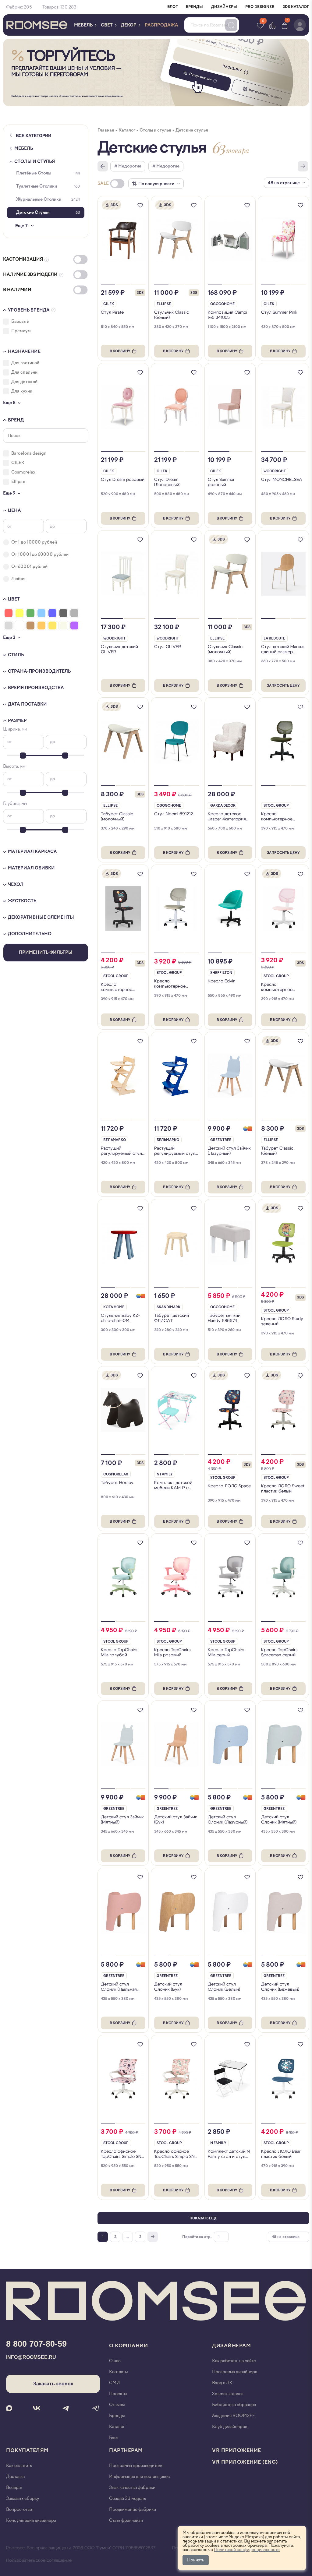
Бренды (117, 2416)
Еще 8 (9, 403)
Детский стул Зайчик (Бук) (176, 1820)
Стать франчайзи (126, 2520)
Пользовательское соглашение (39, 2560)
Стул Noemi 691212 (174, 814)
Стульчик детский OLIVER (119, 649)
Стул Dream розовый (123, 480)
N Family (165, 1474)
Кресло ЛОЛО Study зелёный (282, 1321)
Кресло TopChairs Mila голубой (119, 1652)
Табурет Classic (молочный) (117, 816)
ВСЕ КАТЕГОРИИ (34, 136)
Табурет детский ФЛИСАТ (172, 1318)
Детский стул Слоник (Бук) (168, 1987)
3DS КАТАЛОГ (296, 7)
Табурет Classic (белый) (277, 1151)
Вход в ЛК (222, 2383)
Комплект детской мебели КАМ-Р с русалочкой (173, 1485)
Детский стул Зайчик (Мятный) (122, 1820)
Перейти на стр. (197, 2237)
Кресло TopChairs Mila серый (226, 1652)
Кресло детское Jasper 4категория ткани (227, 817)
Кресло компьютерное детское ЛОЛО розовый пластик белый (279, 987)
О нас (115, 2361)
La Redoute (274, 638)
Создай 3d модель (128, 2498)
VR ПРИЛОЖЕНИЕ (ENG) (245, 2462)
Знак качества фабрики (132, 2488)
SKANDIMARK (168, 1307)
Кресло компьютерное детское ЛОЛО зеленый (277, 817)
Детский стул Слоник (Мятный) (279, 1820)
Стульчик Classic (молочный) (225, 649)
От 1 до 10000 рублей (34, 542)
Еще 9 (9, 493)
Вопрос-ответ (20, 2509)
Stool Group (276, 806)
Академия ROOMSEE (234, 2416)
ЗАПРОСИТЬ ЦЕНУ (283, 686)
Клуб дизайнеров (230, 2427)
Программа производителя (136, 2466)
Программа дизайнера (235, 2372)
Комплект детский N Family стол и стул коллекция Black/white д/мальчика (229, 2154)
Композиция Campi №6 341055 (227, 315)
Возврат (14, 2488)
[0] (285, 25)
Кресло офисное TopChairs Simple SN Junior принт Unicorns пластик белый (176, 2154)
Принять (196, 2560)
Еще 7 (21, 226)
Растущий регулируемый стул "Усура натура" (121, 1151)
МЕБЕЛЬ (84, 25)
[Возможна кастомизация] (248, 1129)
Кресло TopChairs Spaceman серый (279, 1652)
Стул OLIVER (168, 647)
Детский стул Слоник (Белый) (224, 1987)
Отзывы (117, 2405)
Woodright (275, 471)
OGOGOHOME (222, 304)
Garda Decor (223, 806)
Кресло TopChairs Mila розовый (172, 1652)
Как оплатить (19, 2466)
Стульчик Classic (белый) (172, 315)
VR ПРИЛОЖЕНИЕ (237, 2450)
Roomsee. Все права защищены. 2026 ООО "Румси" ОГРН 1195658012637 (81, 2548)
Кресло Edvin (222, 981)
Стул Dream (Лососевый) (167, 482)
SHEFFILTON (221, 973)
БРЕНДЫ (194, 7)
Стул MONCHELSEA (282, 480)
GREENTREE (221, 1140)
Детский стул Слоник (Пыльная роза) (119, 1987)
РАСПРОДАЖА (161, 25)
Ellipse (164, 304)
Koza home (114, 1307)
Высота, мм (14, 766)
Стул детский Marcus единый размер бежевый (283, 649)
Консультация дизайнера (31, 2520)
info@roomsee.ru (31, 2357)
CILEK (109, 304)
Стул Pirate (112, 312)
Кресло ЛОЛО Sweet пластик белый (283, 1489)
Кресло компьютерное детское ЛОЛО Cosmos (117, 987)
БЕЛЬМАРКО (115, 1140)
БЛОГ (172, 7)
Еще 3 (9, 638)
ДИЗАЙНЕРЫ (224, 7)
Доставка (15, 2477)
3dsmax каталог (228, 2394)
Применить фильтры (46, 952)
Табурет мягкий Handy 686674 (224, 1318)
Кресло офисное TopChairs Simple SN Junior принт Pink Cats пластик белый (121, 2154)
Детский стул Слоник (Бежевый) (280, 1987)
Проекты (118, 2394)
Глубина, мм (15, 803)
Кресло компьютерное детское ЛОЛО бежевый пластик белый (172, 984)
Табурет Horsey (117, 1483)
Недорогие (130, 166)
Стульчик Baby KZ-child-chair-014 (120, 1318)
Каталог (127, 130)
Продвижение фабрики (133, 2509)
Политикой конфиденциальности (247, 2550)
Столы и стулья (35, 162)
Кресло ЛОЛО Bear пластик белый (281, 2154)
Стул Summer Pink (279, 312)
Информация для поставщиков (139, 2477)
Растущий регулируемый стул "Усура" (175, 1151)
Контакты (119, 2372)
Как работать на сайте (234, 2361)
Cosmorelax (116, 1474)
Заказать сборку (23, 2498)
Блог (114, 2438)
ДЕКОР (129, 25)
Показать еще (203, 2218)
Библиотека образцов (234, 2405)
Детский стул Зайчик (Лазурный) (229, 1151)
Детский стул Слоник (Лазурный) (228, 1820)
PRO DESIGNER (260, 7)
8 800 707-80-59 (36, 2344)
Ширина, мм (15, 729)
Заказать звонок (53, 2384)
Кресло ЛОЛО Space (229, 1486)
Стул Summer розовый (221, 482)
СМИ (114, 2383)
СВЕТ (107, 25)
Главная (106, 130)
